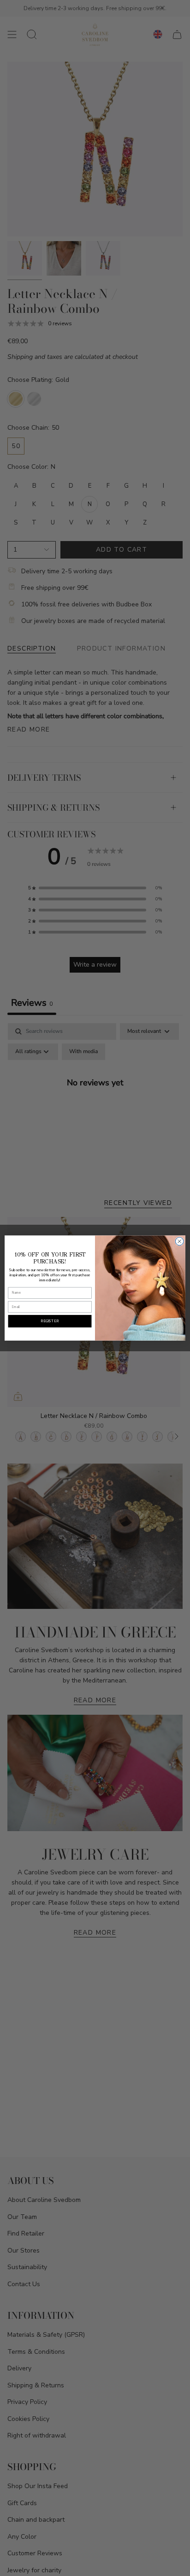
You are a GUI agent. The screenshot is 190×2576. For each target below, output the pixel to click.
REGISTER (50, 1321)
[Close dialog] (179, 1241)
